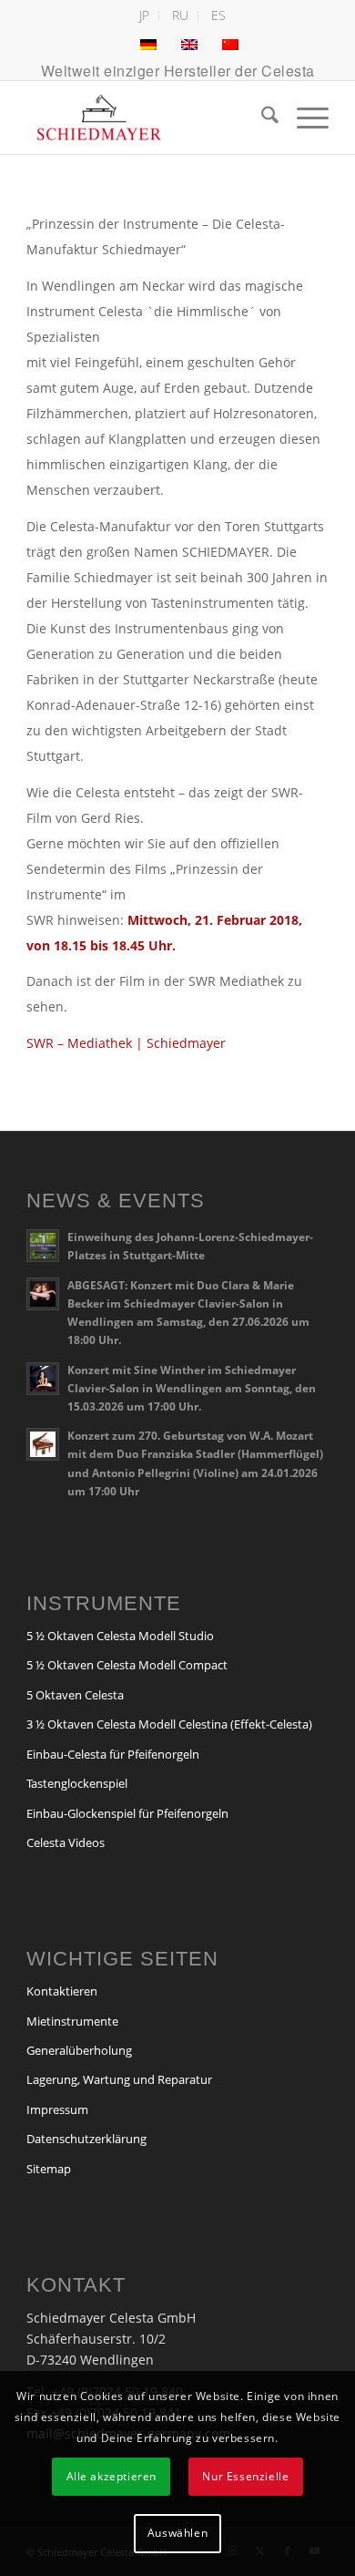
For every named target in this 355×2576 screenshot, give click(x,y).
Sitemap (49, 2169)
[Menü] (304, 118)
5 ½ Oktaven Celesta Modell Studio (120, 1636)
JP (144, 15)
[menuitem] (145, 15)
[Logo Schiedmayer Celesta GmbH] (147, 118)
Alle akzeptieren (112, 2476)
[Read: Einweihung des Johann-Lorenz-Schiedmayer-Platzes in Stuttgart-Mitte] (43, 1246)
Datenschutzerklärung (86, 2139)
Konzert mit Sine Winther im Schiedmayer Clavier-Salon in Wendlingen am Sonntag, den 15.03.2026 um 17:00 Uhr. (192, 1388)
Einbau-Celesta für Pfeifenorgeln (113, 1754)
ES (218, 15)
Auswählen (177, 2533)
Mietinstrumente (72, 2021)
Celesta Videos (66, 1842)
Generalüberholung (79, 2050)
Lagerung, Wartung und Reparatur (119, 2079)
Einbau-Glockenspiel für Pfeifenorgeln (127, 1813)
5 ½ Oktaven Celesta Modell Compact (127, 1665)
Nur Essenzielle (245, 2476)
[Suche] (261, 118)
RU (180, 15)
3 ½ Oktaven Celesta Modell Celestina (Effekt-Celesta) (169, 1724)
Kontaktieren (62, 1991)
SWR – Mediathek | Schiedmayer (126, 1043)
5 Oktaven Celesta (75, 1695)
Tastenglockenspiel (77, 1783)
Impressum (57, 2109)
